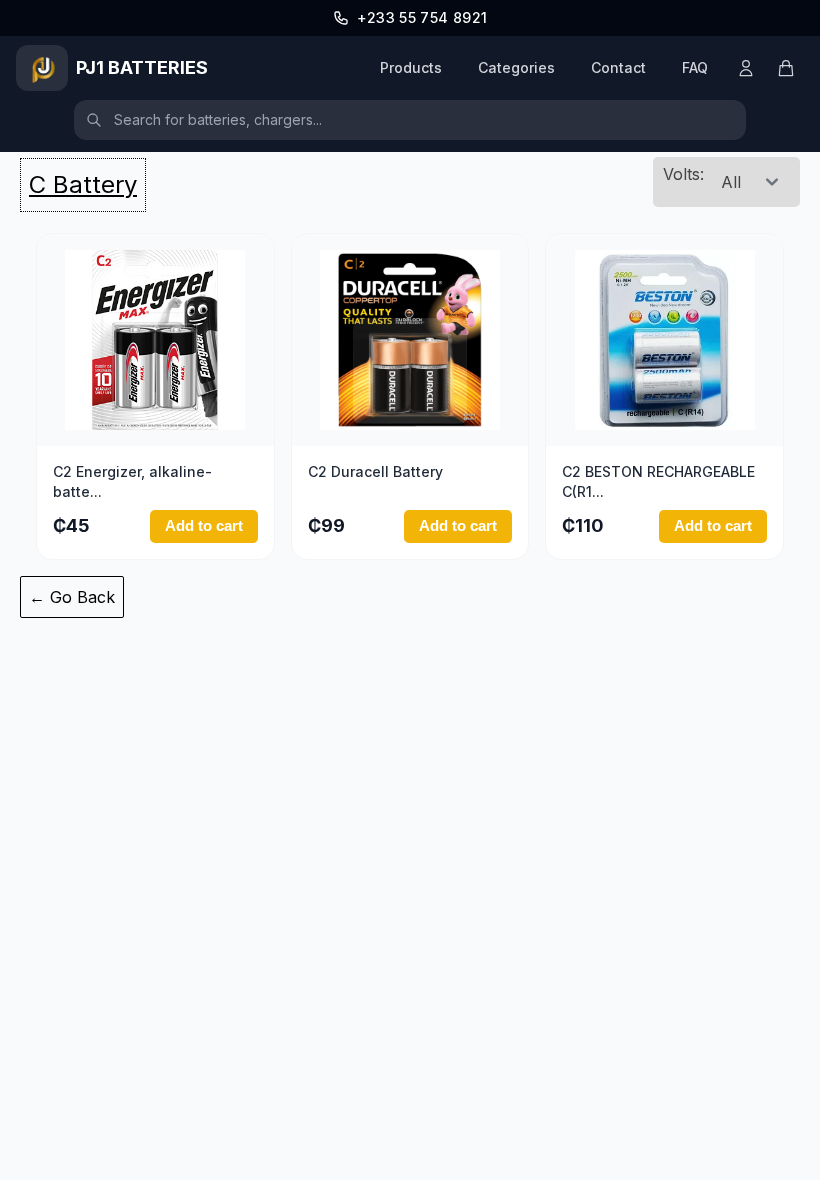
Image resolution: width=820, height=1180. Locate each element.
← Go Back (72, 597)
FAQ (695, 67)
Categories (516, 67)
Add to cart (204, 525)
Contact (618, 67)
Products (411, 67)
